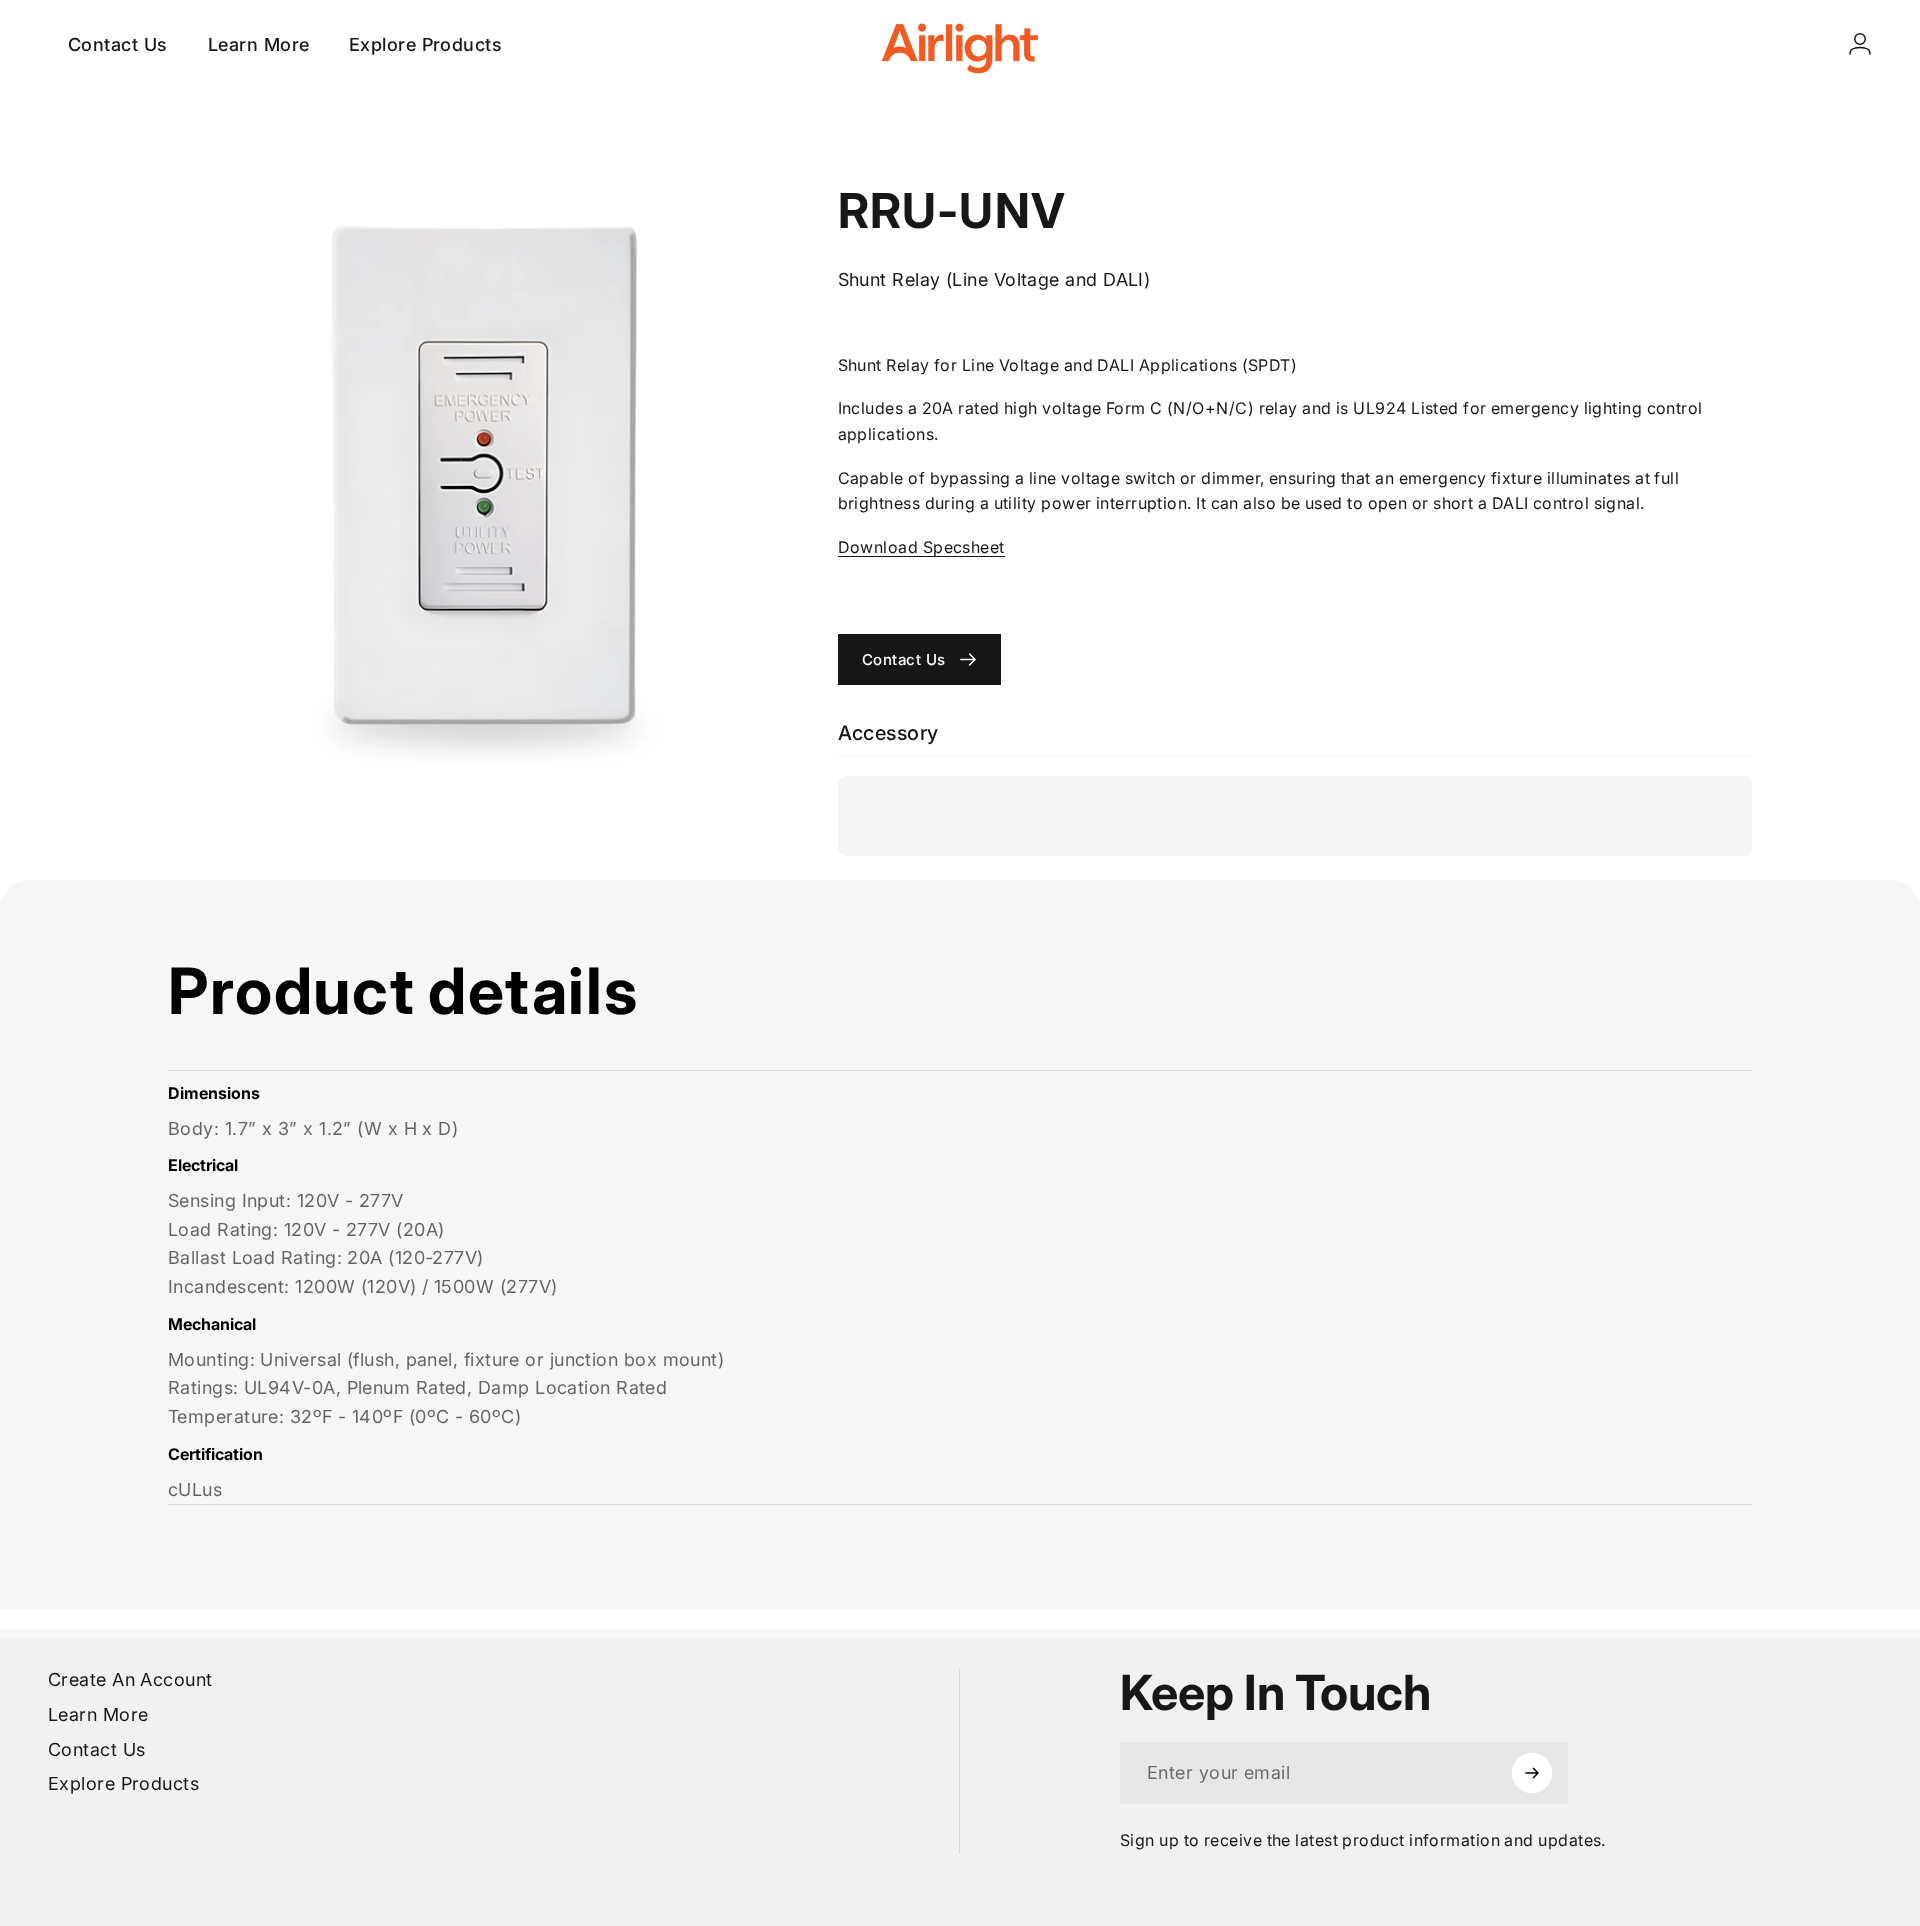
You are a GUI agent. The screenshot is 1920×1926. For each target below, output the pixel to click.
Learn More (98, 1714)
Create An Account (130, 1679)
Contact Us (97, 1749)
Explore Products (123, 1783)
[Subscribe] (1532, 1773)
